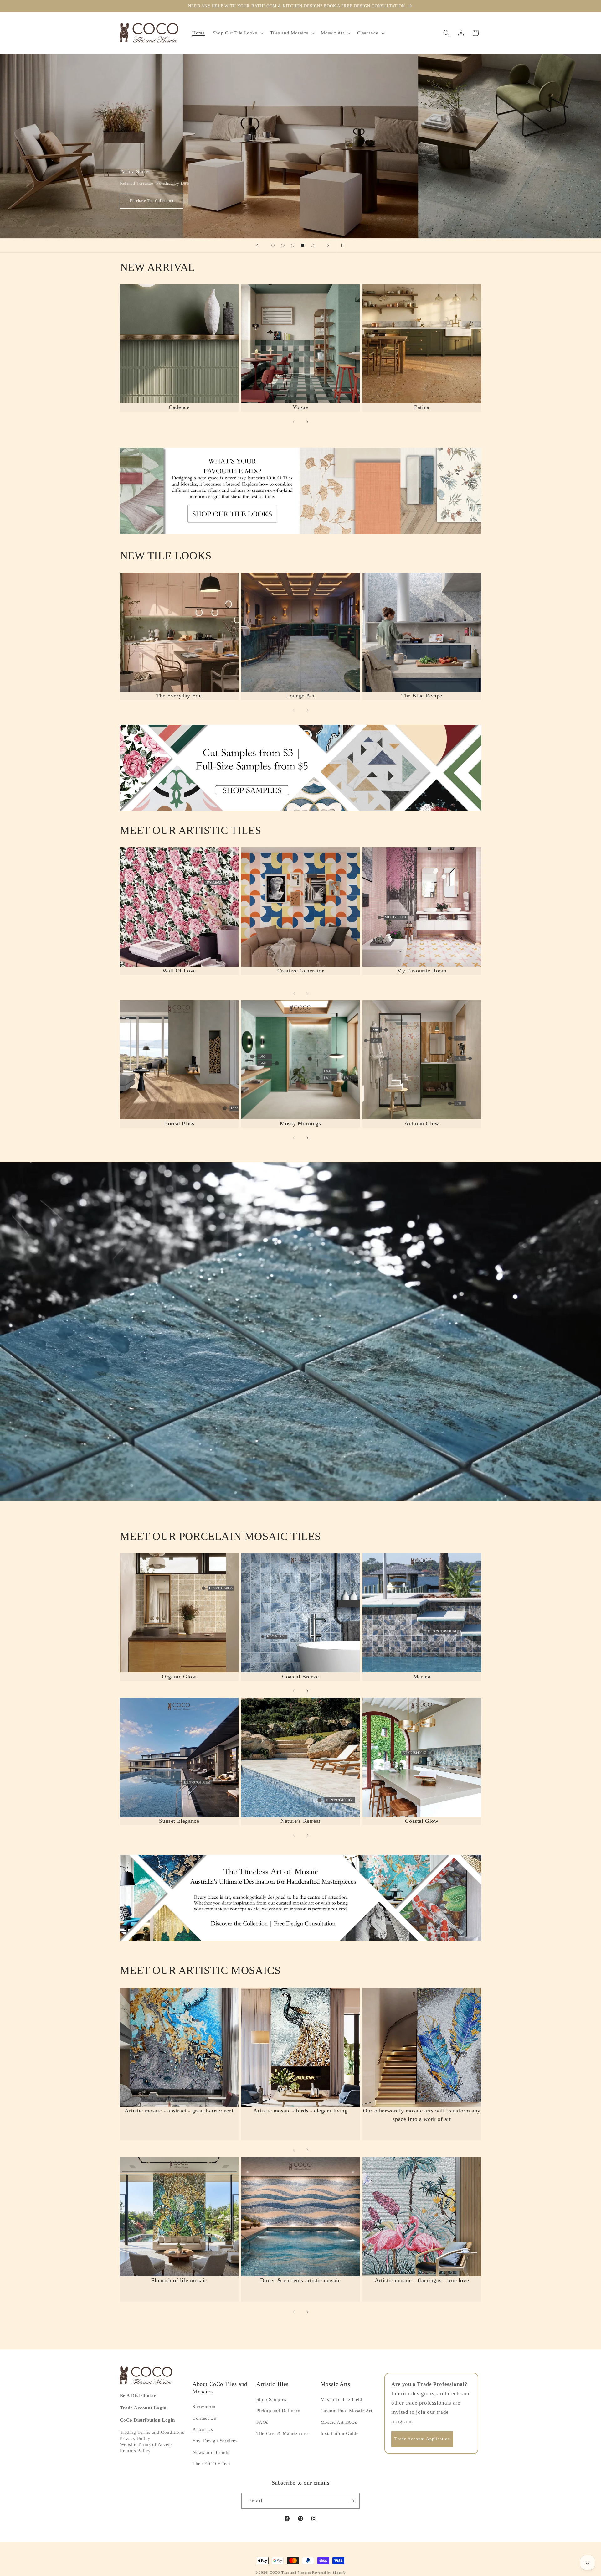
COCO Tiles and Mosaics (290, 2573)
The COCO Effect (211, 2464)
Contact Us (204, 2418)
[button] (237, 33)
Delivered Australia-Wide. (153, 201)
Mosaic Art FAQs (339, 2422)
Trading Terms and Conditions (152, 2432)
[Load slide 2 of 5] (283, 246)
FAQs (262, 2422)
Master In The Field (342, 2399)
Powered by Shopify (329, 2573)
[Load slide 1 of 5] (273, 246)
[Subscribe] (352, 2501)
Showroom (204, 2407)
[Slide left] (294, 422)
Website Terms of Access (146, 2444)
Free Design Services (215, 2441)
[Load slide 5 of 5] (312, 246)
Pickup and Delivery (278, 2411)
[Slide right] (307, 422)
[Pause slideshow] (344, 246)
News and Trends (211, 2452)
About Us (203, 2429)
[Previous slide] (257, 246)
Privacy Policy (135, 2438)
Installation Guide (340, 2433)
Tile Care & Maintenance (283, 2433)
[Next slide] (328, 246)
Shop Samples (271, 2399)
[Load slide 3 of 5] (293, 246)
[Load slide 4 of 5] (303, 246)
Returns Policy (135, 2450)
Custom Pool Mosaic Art (347, 2411)
